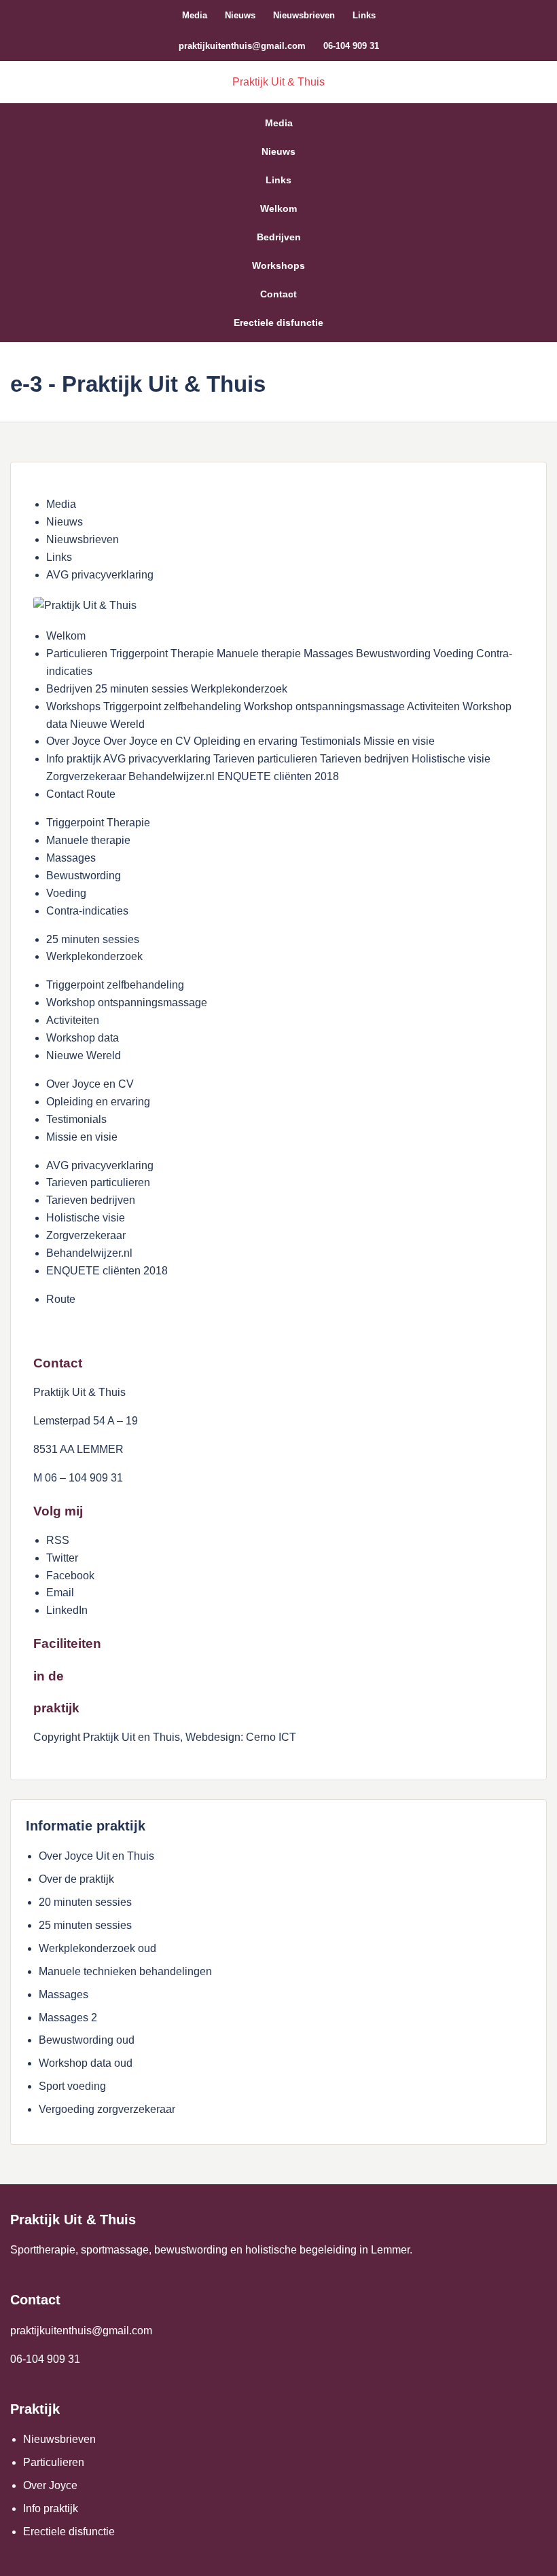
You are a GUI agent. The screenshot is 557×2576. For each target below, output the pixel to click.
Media (195, 15)
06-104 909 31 (351, 46)
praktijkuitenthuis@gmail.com (242, 46)
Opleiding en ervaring (98, 1102)
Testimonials (76, 1119)
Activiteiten (73, 1020)
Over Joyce (50, 2485)
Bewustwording (84, 876)
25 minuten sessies (93, 939)
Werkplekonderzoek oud (97, 1948)
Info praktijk (51, 2508)
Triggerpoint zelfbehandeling (115, 985)
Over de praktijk (76, 1879)
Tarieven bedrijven (91, 1200)
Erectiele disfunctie (278, 323)
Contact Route (81, 794)
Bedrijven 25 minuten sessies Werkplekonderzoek (167, 689)
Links (364, 15)
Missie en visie (82, 1137)
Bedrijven (279, 237)
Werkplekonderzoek (94, 956)
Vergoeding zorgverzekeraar (107, 2109)
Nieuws (240, 15)
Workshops (278, 265)
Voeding (66, 893)
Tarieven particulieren (98, 1182)
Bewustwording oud (87, 2040)
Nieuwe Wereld (84, 1055)
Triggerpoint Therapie (98, 823)
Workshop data (83, 1038)
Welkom (278, 208)
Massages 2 (68, 2018)
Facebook (70, 1576)
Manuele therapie (88, 840)
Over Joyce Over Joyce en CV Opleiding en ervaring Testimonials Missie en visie (240, 741)
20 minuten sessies (85, 1902)
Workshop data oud (86, 2063)
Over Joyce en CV (90, 1084)
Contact (278, 294)
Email (60, 1593)
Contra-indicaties (87, 911)
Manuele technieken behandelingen (125, 1971)
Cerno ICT (271, 1737)
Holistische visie (86, 1218)
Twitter (62, 1558)
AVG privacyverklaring (100, 575)
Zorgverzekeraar (86, 1235)
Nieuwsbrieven (304, 15)
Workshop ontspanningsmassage (127, 1002)
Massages (71, 858)
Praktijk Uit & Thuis (278, 82)
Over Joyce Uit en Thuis (96, 1856)
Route (61, 1299)
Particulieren (54, 2462)
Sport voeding (72, 2086)
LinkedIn (67, 1610)
